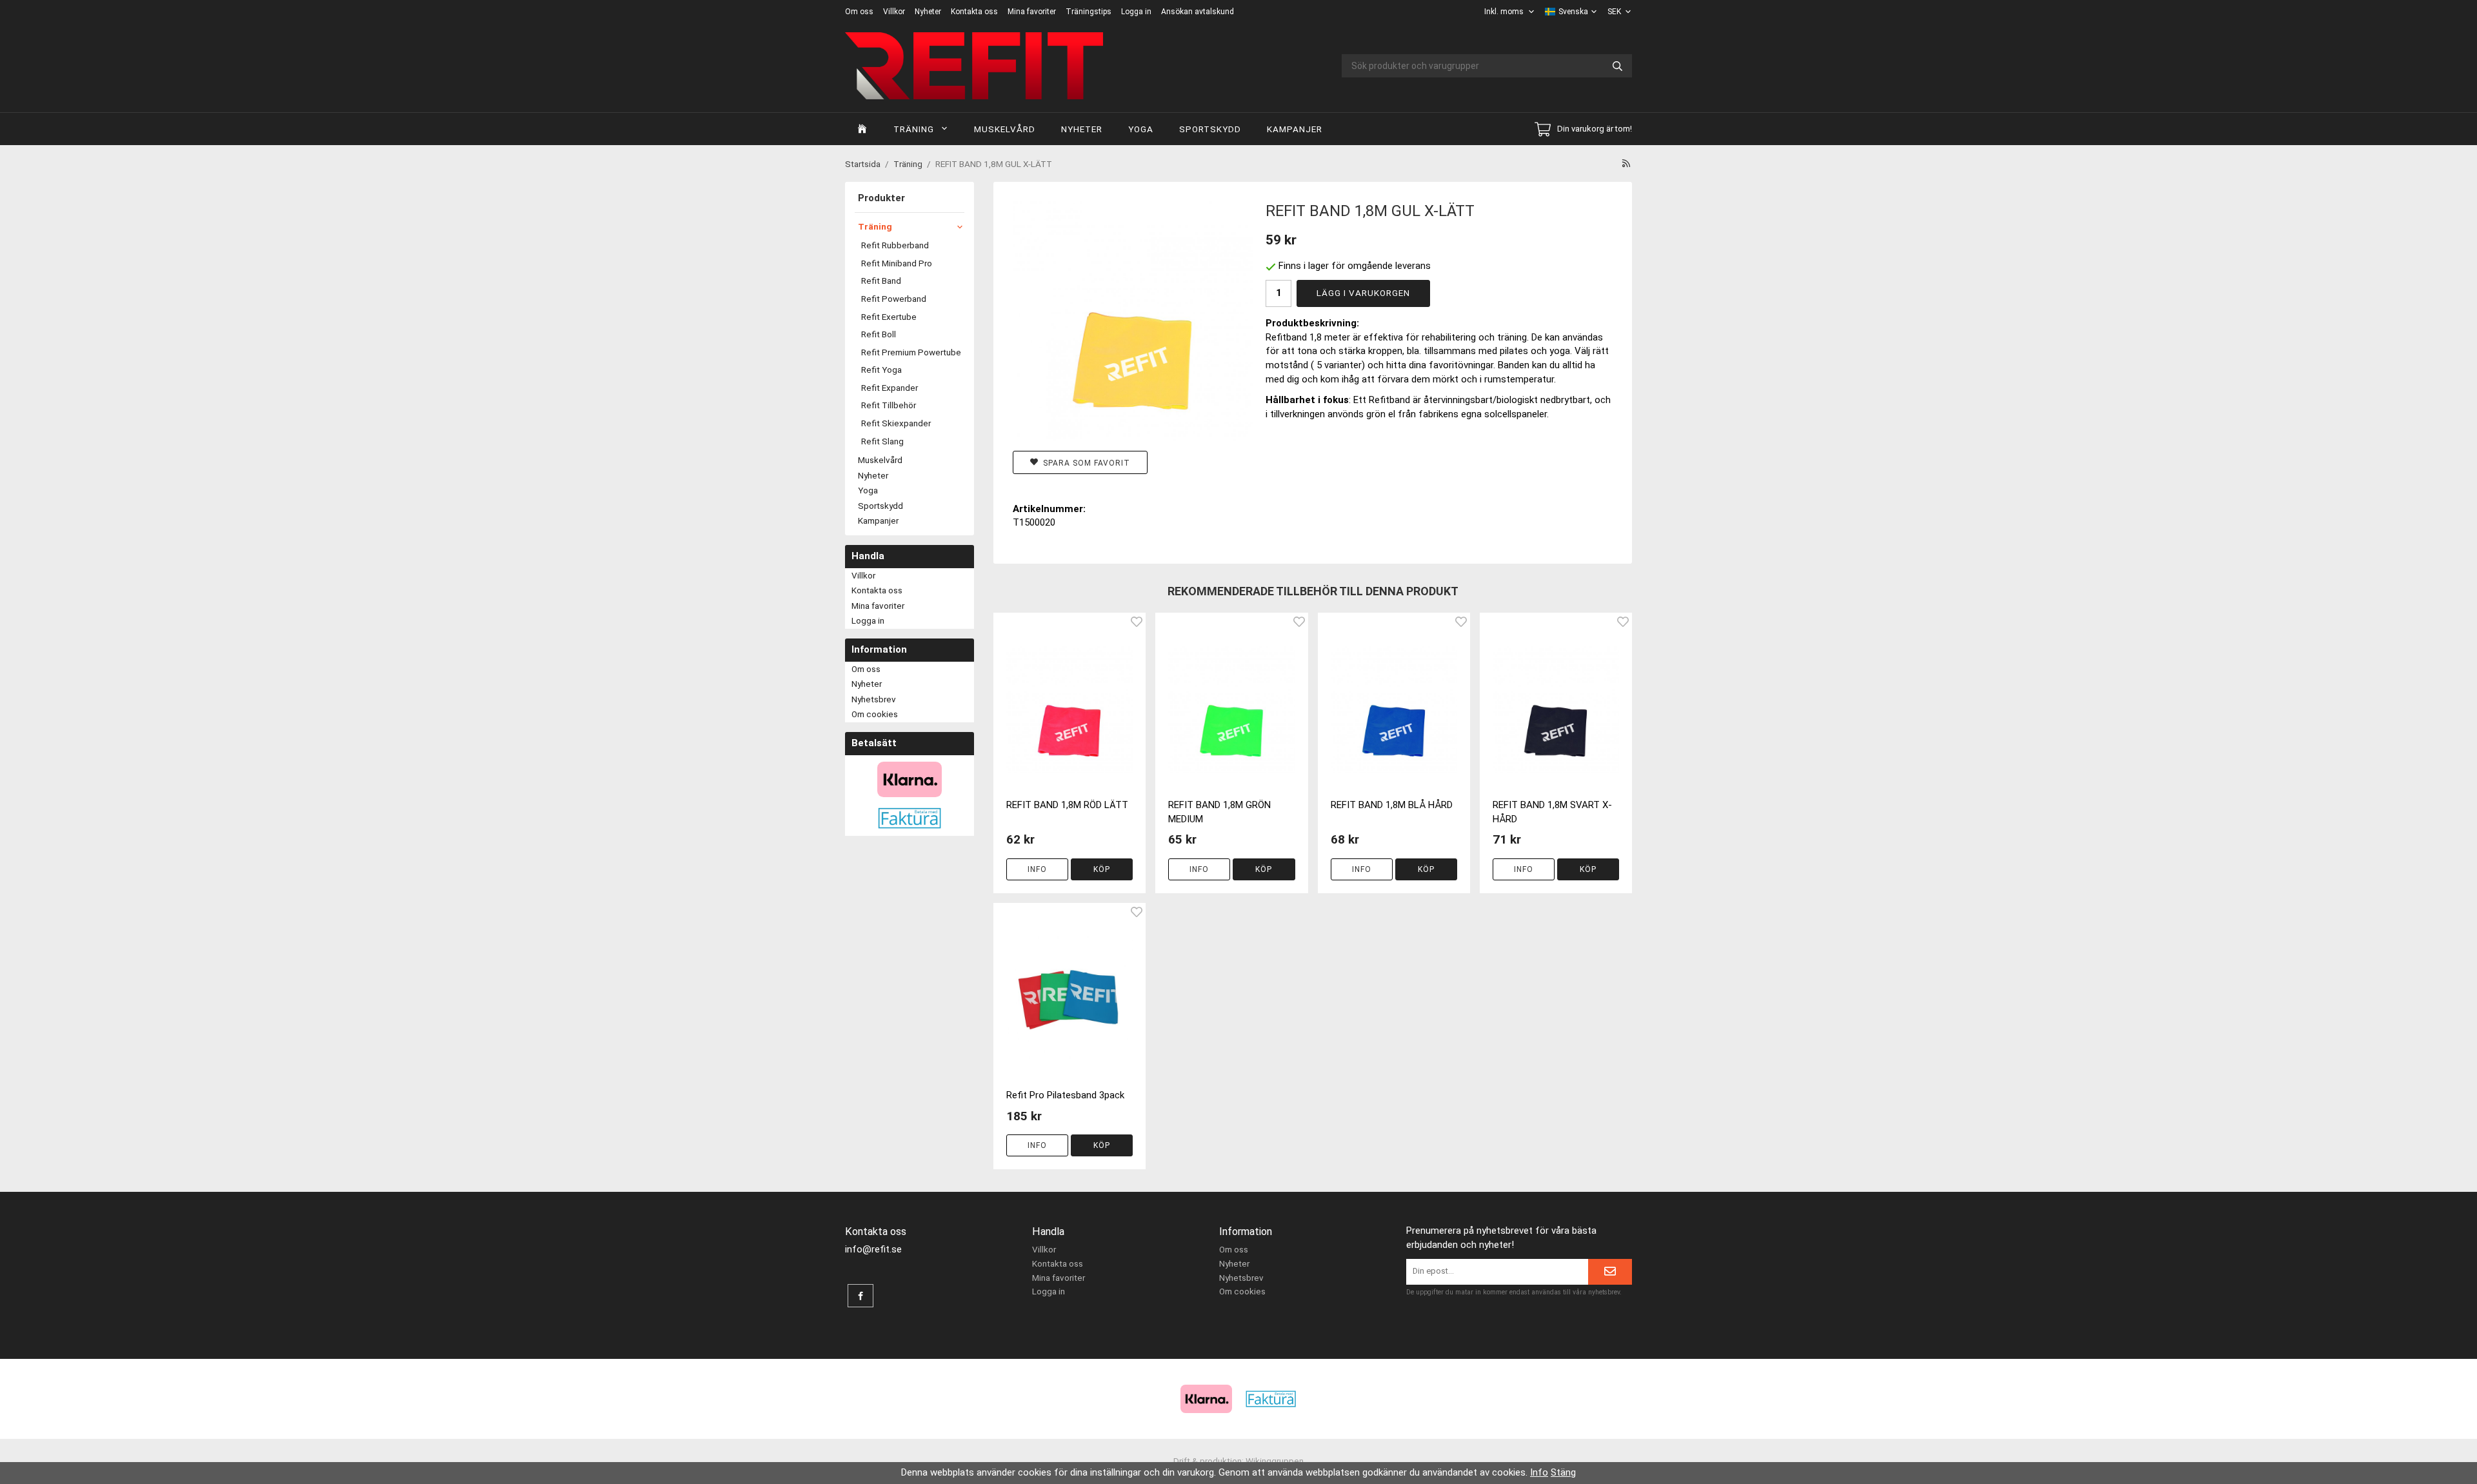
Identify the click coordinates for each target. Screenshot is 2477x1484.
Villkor (894, 12)
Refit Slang (882, 441)
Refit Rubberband (895, 245)
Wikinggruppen (1275, 1461)
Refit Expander (890, 388)
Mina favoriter (1032, 12)
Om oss (859, 12)
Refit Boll (879, 334)
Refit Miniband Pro (897, 263)
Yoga (1141, 129)
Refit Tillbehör (889, 405)
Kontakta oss (974, 12)
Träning (914, 129)
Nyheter (928, 12)
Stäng (1563, 1472)
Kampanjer (1295, 129)
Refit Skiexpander (896, 423)
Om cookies (875, 714)
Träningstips (1089, 12)
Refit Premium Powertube (911, 352)
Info (1037, 869)
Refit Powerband (894, 299)
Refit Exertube (889, 317)
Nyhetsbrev (874, 699)
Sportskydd (1210, 129)
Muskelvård (1005, 129)
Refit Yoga (881, 370)
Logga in (1136, 12)
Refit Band (881, 281)
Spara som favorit (1084, 463)
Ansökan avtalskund (1198, 12)
